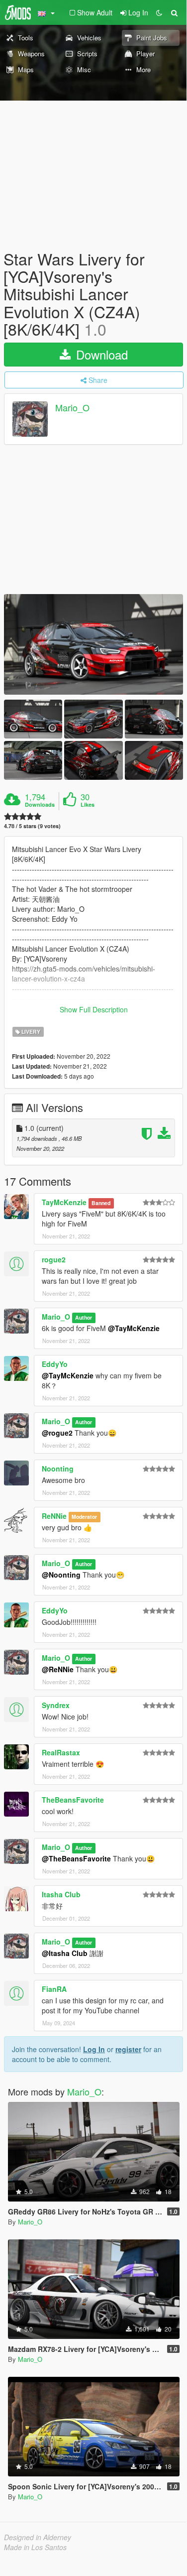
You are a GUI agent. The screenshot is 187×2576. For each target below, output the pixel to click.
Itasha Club (61, 1894)
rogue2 (54, 1259)
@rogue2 (57, 1433)
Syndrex (56, 1705)
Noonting (58, 1469)
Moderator (84, 1517)
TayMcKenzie (64, 1202)
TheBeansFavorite (73, 1800)
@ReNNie (58, 1669)
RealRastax (61, 1752)
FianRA (54, 1989)
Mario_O (72, 407)
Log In (94, 2049)
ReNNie (54, 1516)
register (128, 2049)
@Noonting (61, 1575)
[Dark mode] (159, 12)
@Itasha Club (65, 1953)
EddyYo (55, 1364)
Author (84, 1317)
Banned (101, 1203)
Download (100, 354)
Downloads (40, 805)
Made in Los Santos (35, 2547)
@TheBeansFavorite (76, 1858)
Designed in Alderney (38, 2537)
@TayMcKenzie (134, 1328)
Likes (88, 805)
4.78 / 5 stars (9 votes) (32, 826)
